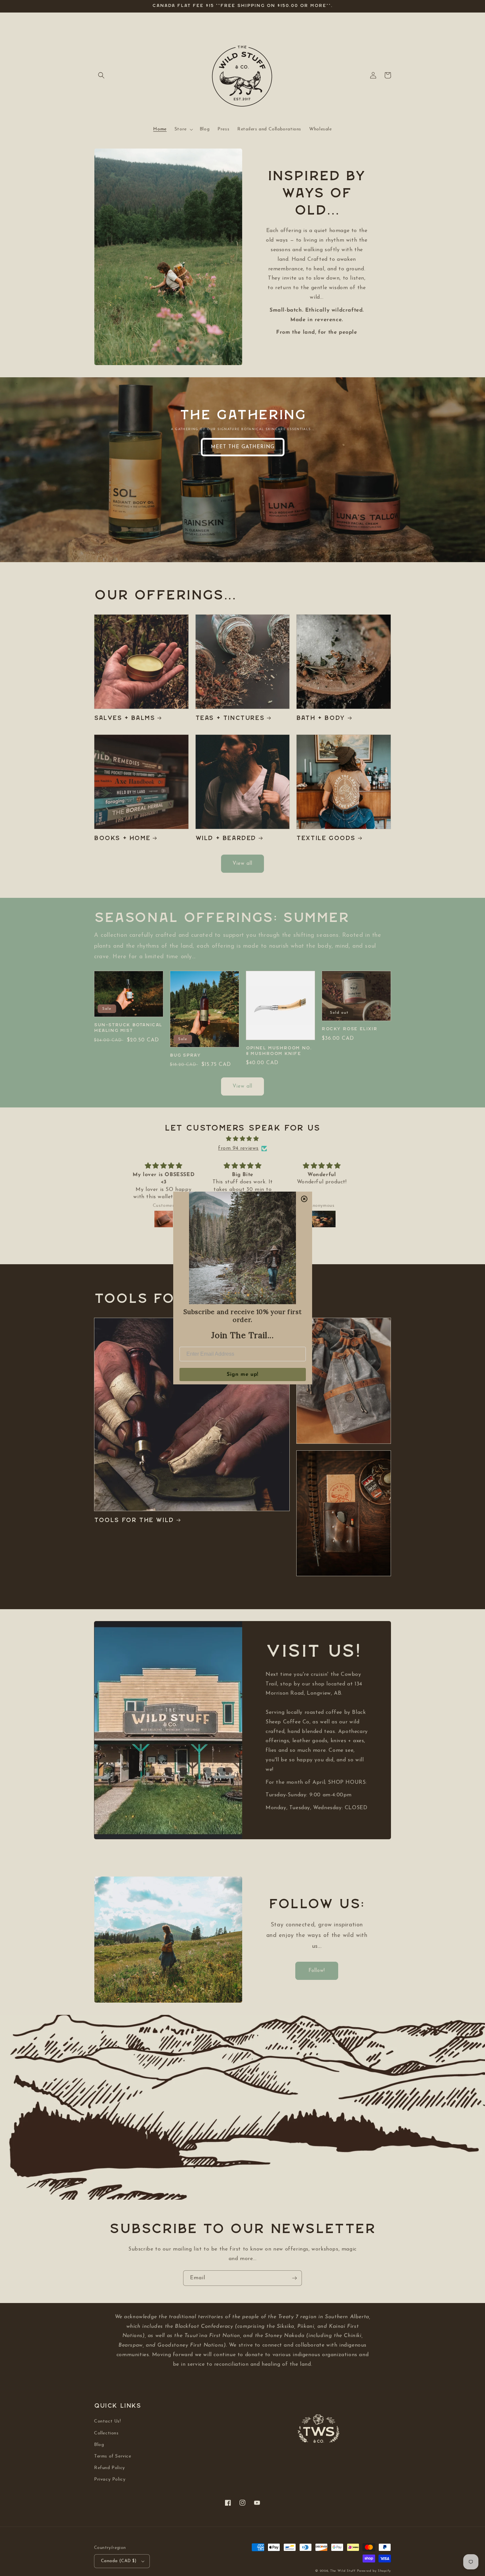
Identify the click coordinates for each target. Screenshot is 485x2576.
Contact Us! (108, 2421)
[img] (242, 1139)
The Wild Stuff (343, 2571)
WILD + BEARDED (226, 838)
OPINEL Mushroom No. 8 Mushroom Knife (279, 1051)
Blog (99, 2445)
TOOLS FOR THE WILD (134, 1520)
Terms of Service (113, 2456)
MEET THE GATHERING (243, 447)
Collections (106, 2433)
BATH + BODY (321, 718)
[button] (101, 75)
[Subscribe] (294, 2278)
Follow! (317, 1971)
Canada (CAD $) (119, 2561)
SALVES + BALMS (124, 718)
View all (242, 864)
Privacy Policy (110, 2479)
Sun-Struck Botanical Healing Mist (128, 1028)
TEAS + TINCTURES (230, 718)
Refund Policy (110, 2468)
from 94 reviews (238, 1148)
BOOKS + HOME (122, 838)
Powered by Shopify (374, 2571)
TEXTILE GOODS (326, 838)
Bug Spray (185, 1055)
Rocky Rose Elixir (349, 1029)
